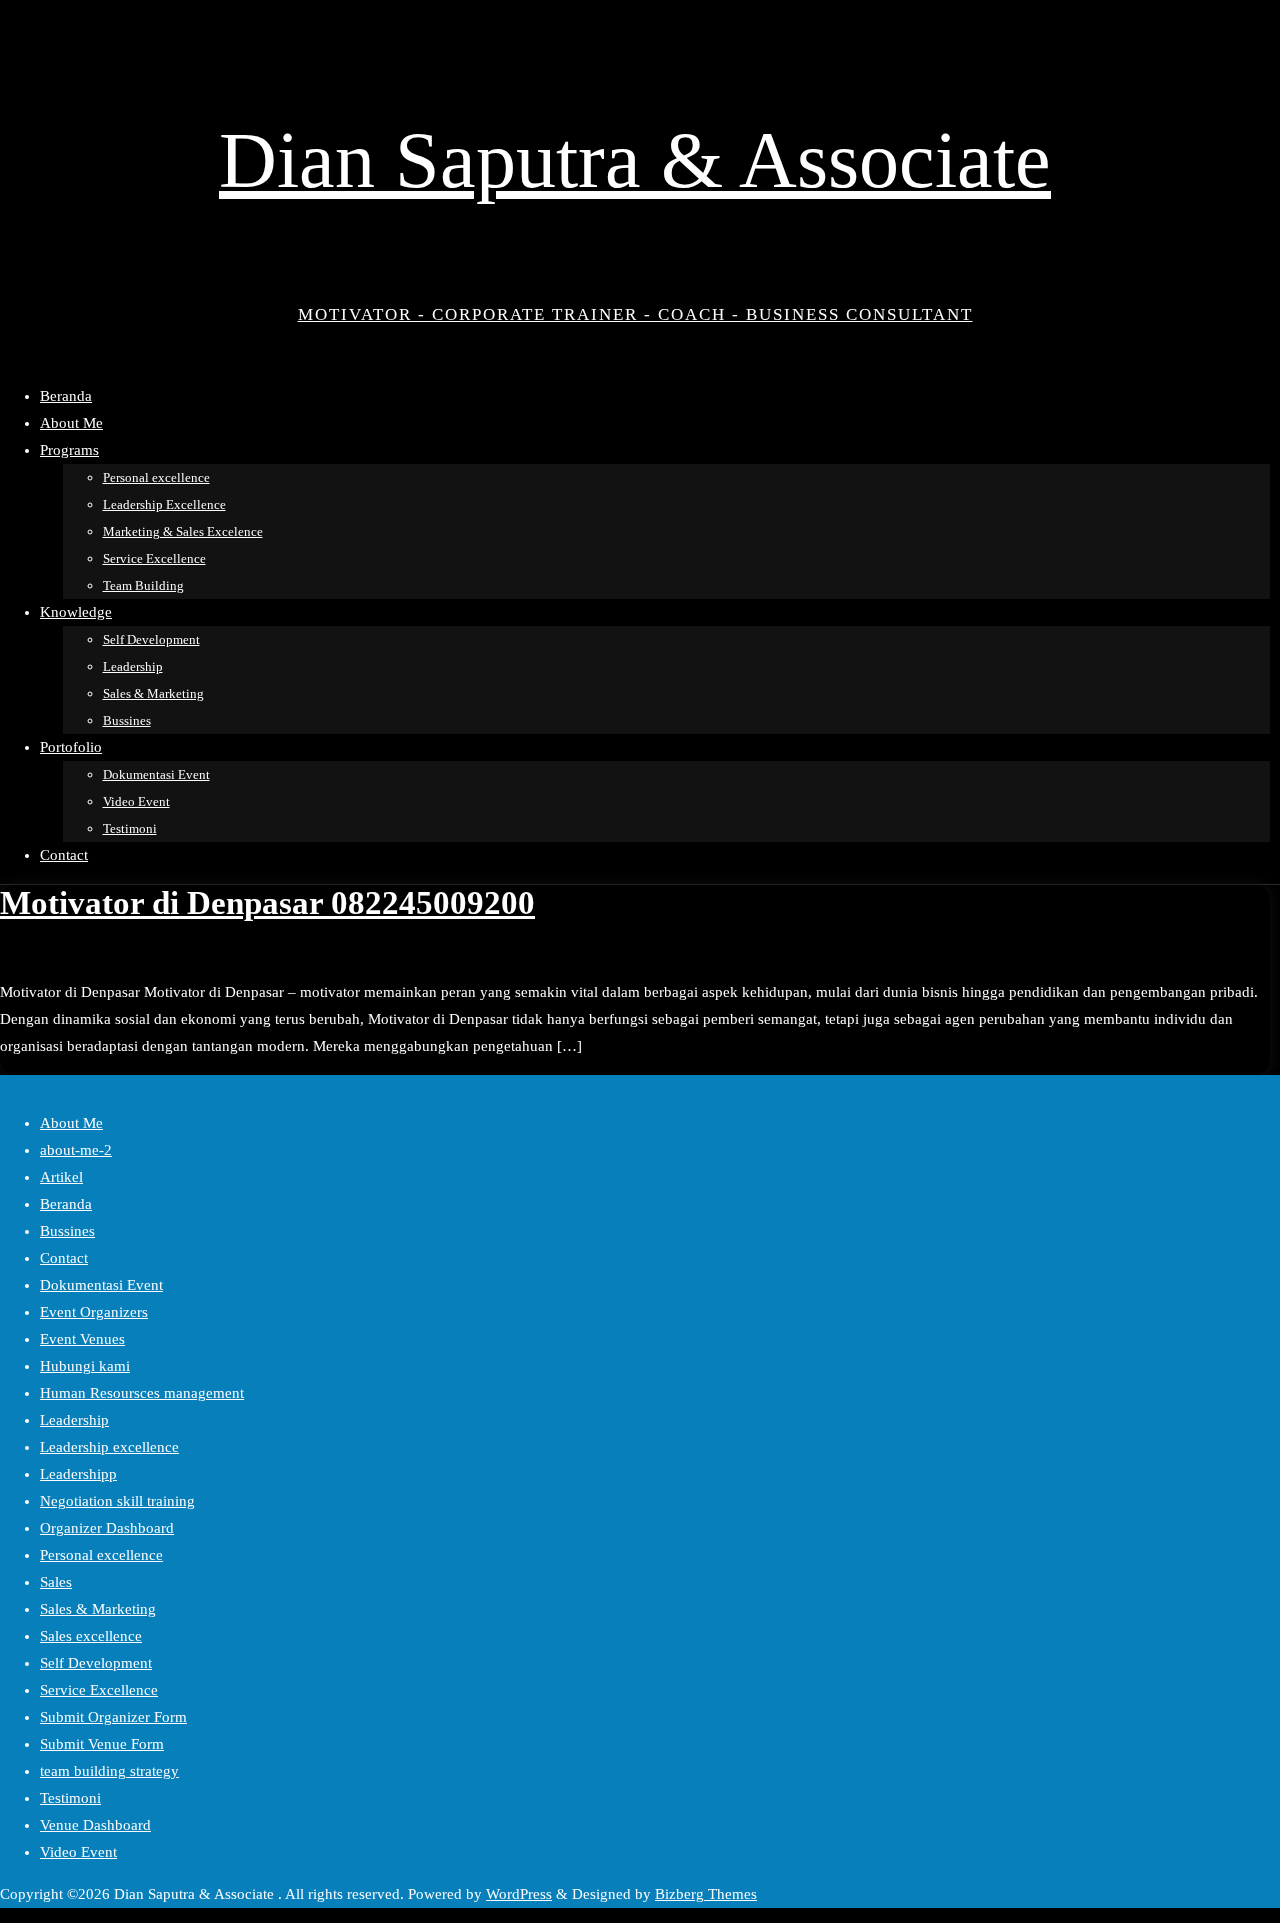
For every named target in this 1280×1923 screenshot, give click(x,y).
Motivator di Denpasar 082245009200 (267, 903)
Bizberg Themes (706, 1894)
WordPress (519, 1894)
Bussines (67, 1231)
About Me (71, 1123)
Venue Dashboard (95, 1825)
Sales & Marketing (98, 1609)
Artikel (61, 1177)
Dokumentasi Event (101, 1285)
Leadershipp (78, 1474)
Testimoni (70, 1798)
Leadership (74, 1420)
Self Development (96, 1663)
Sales (56, 1582)
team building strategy (109, 1771)
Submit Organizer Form (113, 1717)
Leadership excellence (109, 1447)
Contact (64, 1258)
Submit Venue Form (102, 1744)
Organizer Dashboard (107, 1528)
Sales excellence (91, 1636)
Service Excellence (99, 1690)
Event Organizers (94, 1312)
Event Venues (82, 1339)
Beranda (66, 1204)
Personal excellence (101, 1555)
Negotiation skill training (117, 1501)
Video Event (78, 1852)
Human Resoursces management (142, 1393)
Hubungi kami (85, 1366)
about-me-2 (76, 1150)
